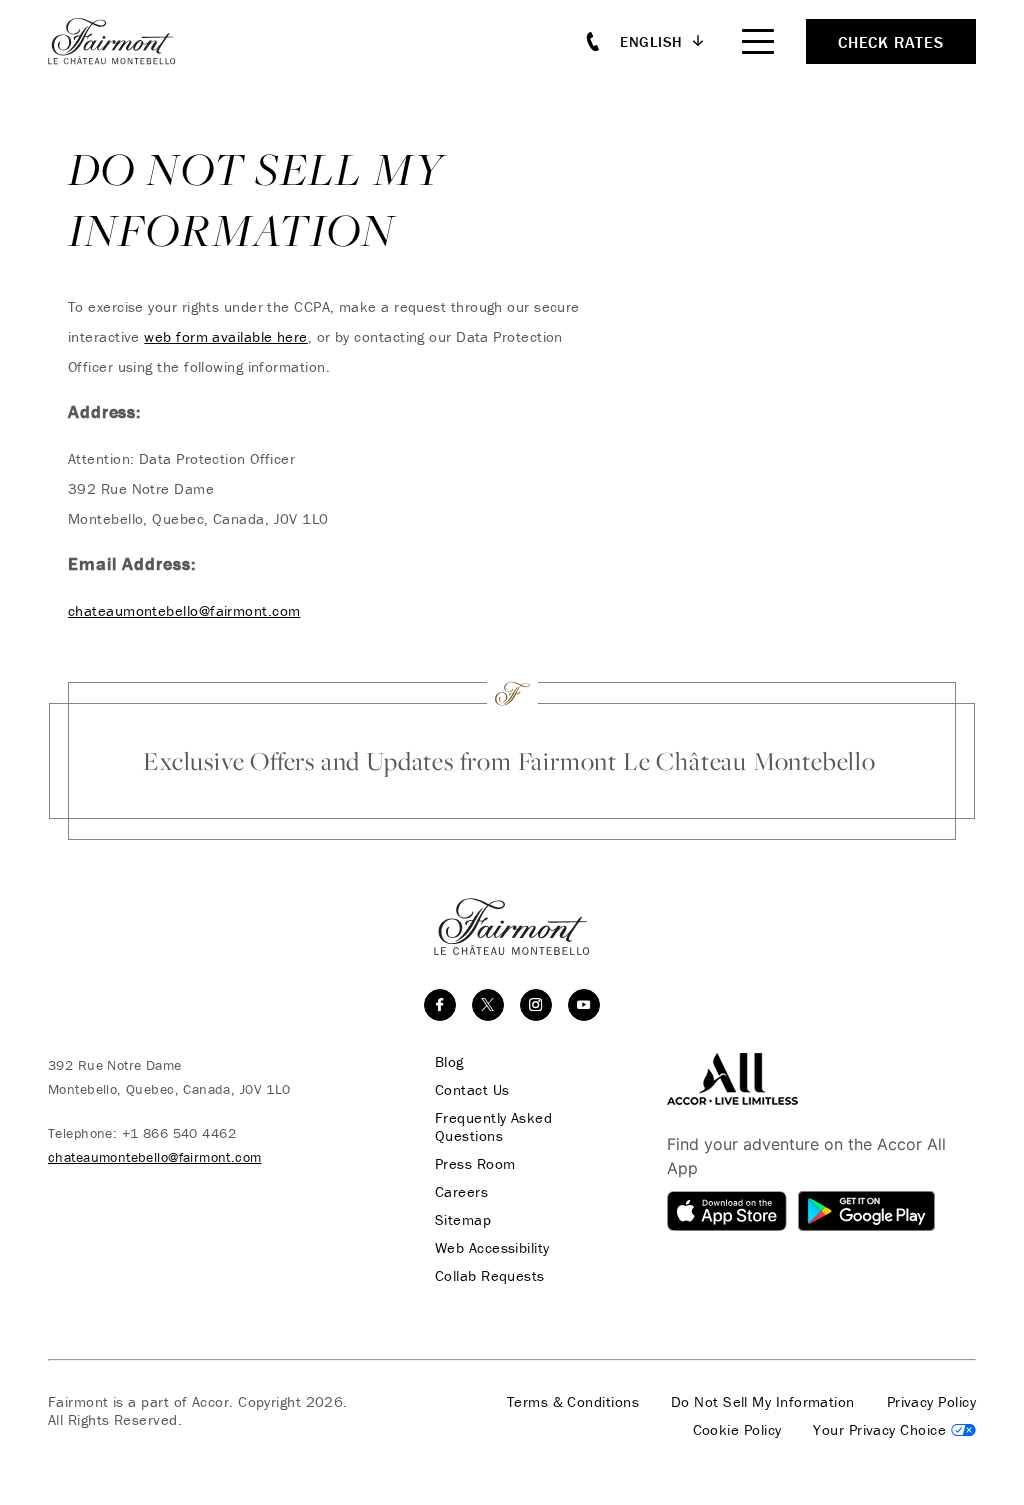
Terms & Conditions (573, 1402)
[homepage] (123, 41)
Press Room (475, 1164)
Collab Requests (490, 1276)
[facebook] (440, 1005)
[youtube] (584, 1005)
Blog (449, 1062)
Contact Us (472, 1090)
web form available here (225, 336)
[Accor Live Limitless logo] (732, 1077)
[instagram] (536, 1005)
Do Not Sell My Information (763, 1402)
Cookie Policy (737, 1430)
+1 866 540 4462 (179, 1133)
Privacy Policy (931, 1402)
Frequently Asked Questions (493, 1127)
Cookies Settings (894, 1430)
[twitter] (488, 1005)
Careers (461, 1192)
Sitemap (463, 1220)
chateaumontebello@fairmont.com (184, 610)
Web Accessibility (492, 1248)
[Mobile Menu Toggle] (758, 41)
